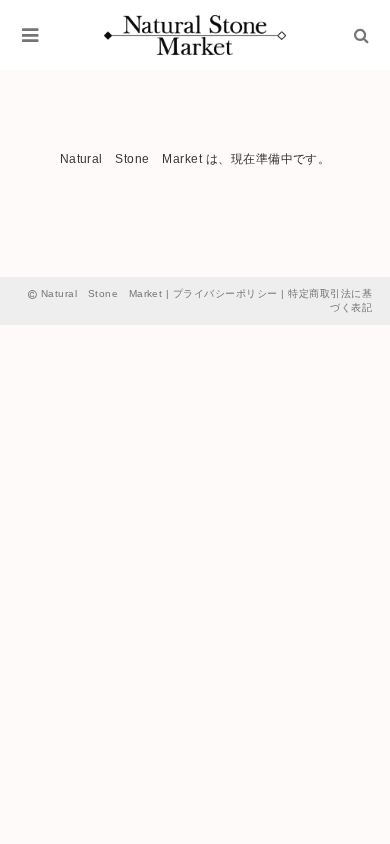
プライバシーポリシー (225, 293)
